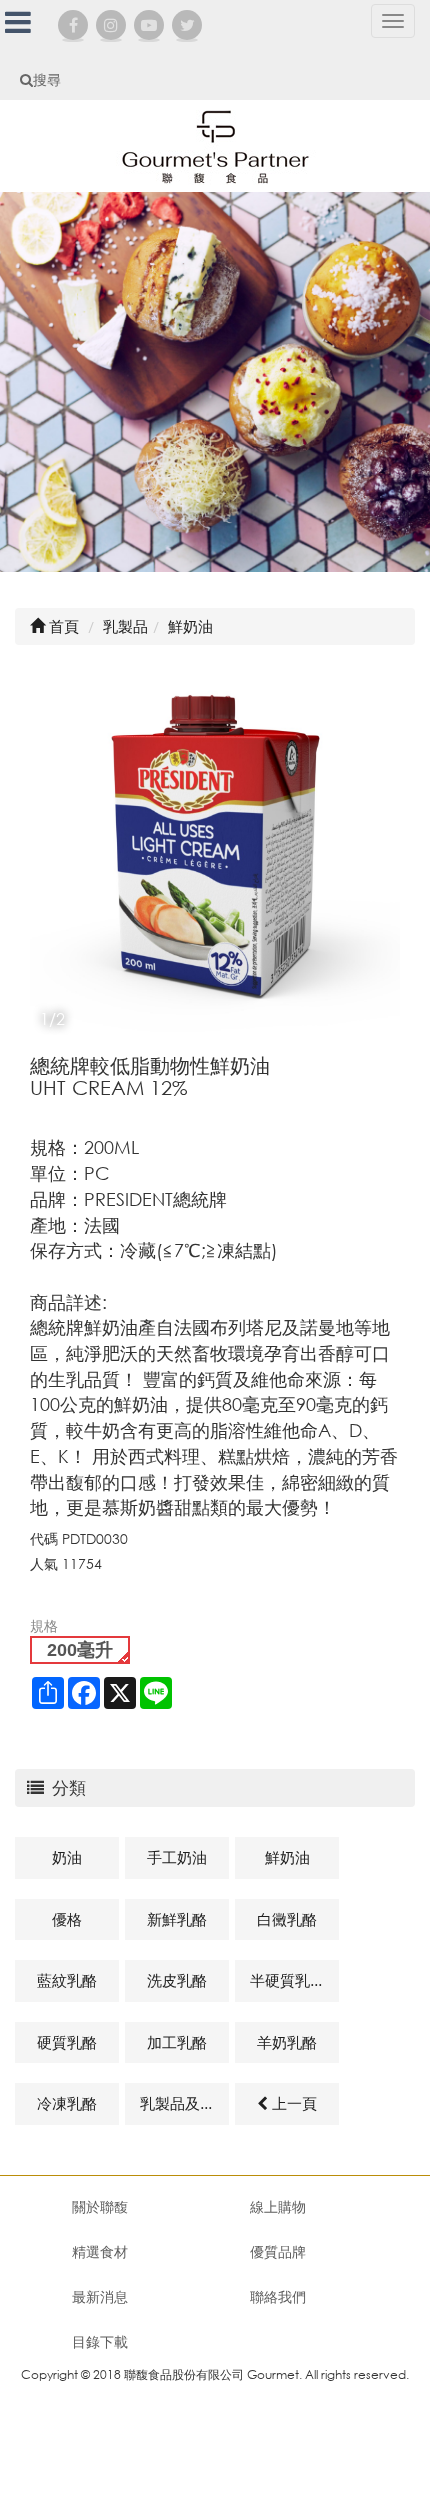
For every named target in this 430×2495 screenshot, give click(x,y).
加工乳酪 (177, 2042)
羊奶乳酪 (287, 2042)
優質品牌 (278, 2251)
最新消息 (100, 2296)
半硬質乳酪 (287, 1980)
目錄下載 (100, 2341)
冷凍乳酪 (67, 2103)
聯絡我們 (278, 2296)
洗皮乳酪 (177, 1980)
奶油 (67, 1857)
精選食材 (100, 2251)
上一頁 (292, 2103)
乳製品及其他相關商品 (184, 2103)
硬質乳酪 (67, 2042)
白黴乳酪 (287, 1919)
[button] (382, 850)
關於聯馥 (100, 2206)
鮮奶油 (287, 1857)
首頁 (62, 626)
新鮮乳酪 (177, 1919)
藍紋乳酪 (67, 1980)
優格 (67, 1919)
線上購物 (278, 2206)
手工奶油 (177, 1857)
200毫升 (80, 1650)
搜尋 (47, 79)
